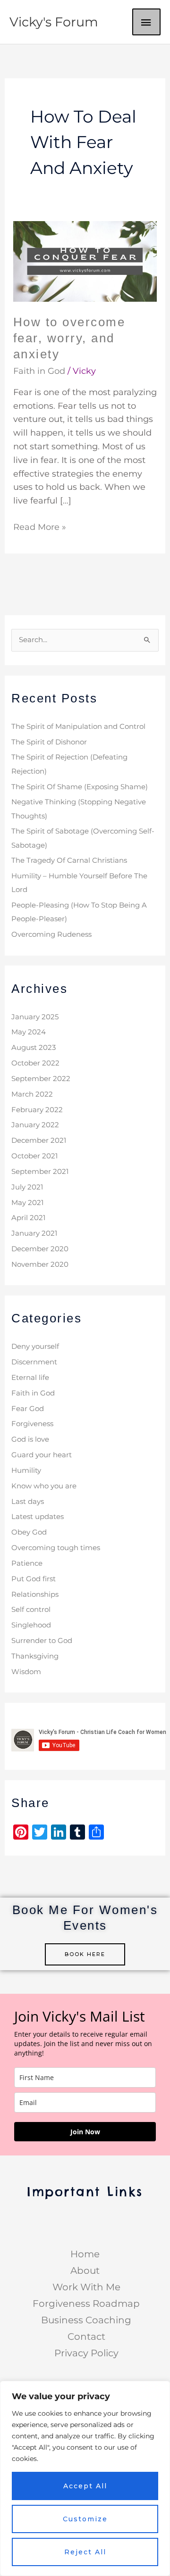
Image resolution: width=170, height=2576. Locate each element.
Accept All (85, 2486)
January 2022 (35, 1125)
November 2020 (40, 1264)
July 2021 (27, 1187)
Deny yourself (35, 1346)
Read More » (40, 526)
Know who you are (44, 1486)
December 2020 (40, 1249)
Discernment (34, 1362)
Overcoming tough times (56, 1548)
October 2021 (34, 1156)
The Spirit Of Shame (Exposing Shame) (80, 787)
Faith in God (39, 371)
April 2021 (28, 1218)
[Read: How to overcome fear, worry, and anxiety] (85, 261)
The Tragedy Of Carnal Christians (69, 860)
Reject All (85, 2552)
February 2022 (37, 1110)
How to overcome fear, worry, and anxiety (69, 338)
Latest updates (38, 1517)
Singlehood (31, 1625)
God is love (30, 1439)
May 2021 (27, 1203)
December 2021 (39, 1140)
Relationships (35, 1594)
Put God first (34, 1579)
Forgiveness (32, 1424)
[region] (85, 2478)
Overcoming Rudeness (51, 934)
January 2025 (35, 1017)
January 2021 (34, 1233)
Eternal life (30, 1378)
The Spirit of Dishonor (49, 742)
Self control (31, 1610)
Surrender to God (42, 1641)
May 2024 (29, 1032)
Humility (26, 1470)
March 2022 (32, 1094)
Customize (85, 2519)
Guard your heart (42, 1455)
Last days (28, 1502)
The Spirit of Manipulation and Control (78, 727)
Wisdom (26, 1672)
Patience (27, 1563)
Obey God (29, 1532)
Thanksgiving (35, 1656)
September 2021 (40, 1172)
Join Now (85, 2132)
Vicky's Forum (54, 22)
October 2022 (35, 1063)
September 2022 (41, 1079)
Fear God (28, 1409)
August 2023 (34, 1048)
